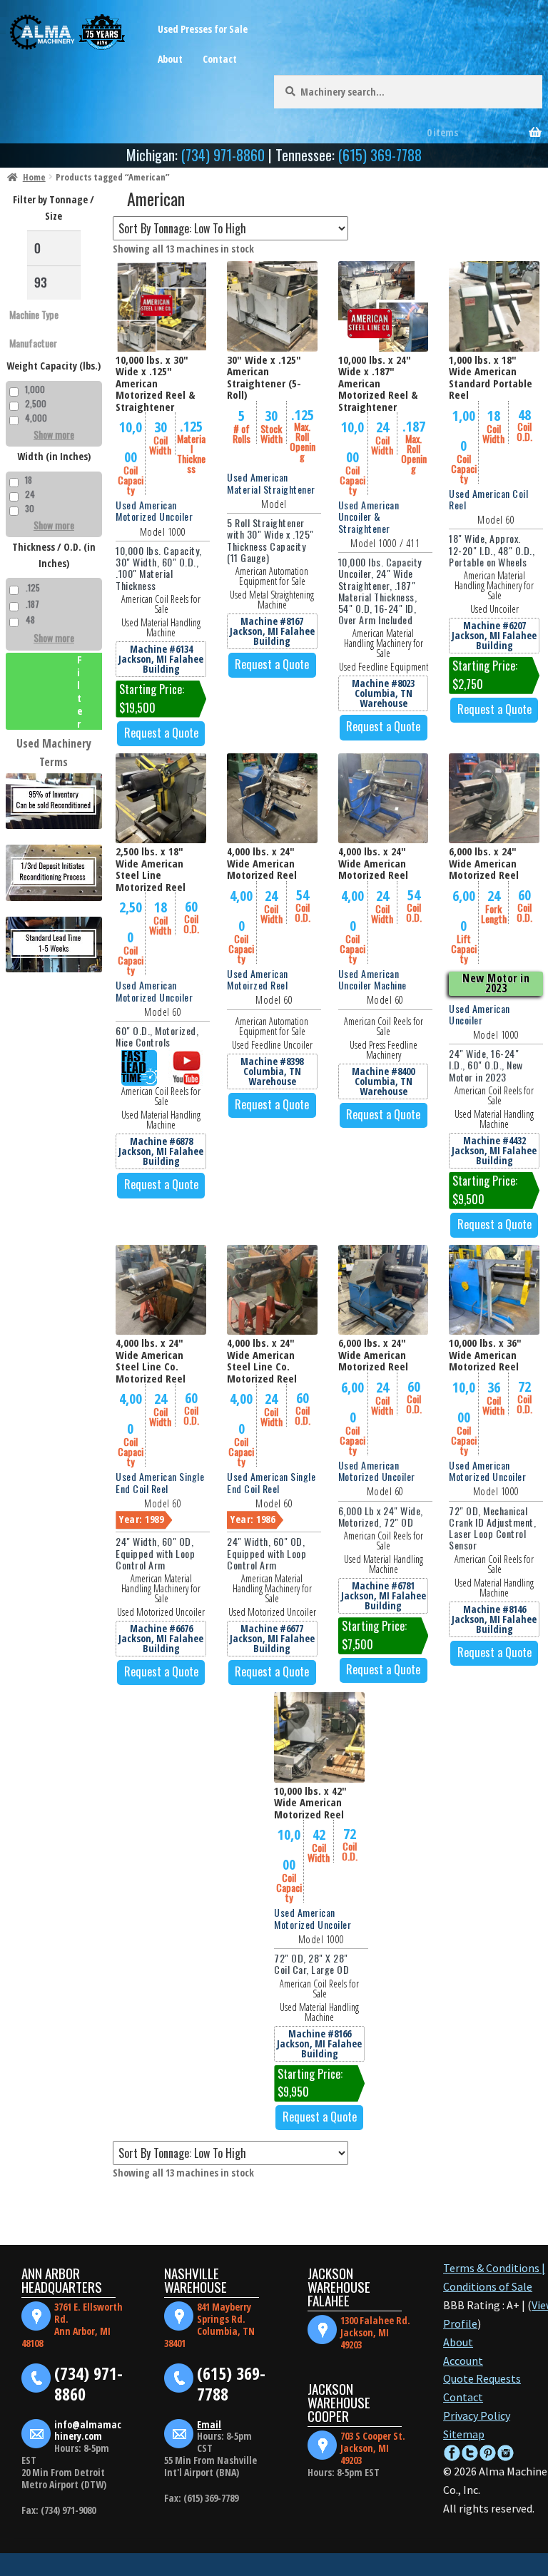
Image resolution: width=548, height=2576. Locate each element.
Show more (54, 434)
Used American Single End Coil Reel (160, 1482)
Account (463, 2361)
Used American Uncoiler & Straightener (369, 516)
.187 (32, 604)
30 (30, 508)
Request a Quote (161, 733)
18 (29, 480)
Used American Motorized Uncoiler (154, 510)
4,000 (36, 418)
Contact (220, 59)
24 (30, 494)
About (170, 59)
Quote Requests (482, 2378)
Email (209, 2424)
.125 (33, 587)
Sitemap (464, 2434)
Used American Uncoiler (479, 1014)
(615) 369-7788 (380, 155)
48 (30, 620)
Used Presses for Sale (203, 29)
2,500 (36, 403)
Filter (80, 691)
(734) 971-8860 (223, 155)
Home (34, 177)
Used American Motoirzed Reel (258, 979)
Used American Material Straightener (271, 483)
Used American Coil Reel (488, 499)
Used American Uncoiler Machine (372, 979)
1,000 (35, 389)
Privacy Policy (477, 2415)
